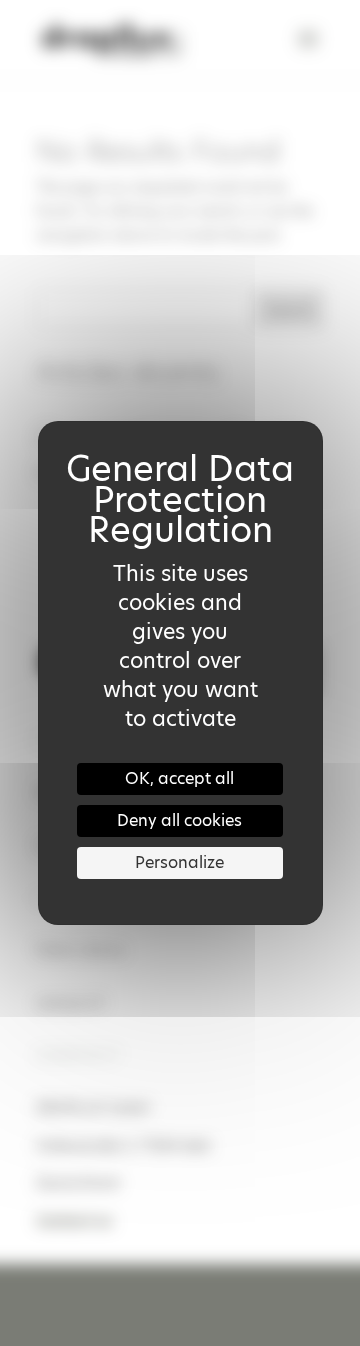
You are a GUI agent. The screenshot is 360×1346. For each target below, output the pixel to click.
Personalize (179, 862)
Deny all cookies (179, 820)
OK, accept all (179, 778)
